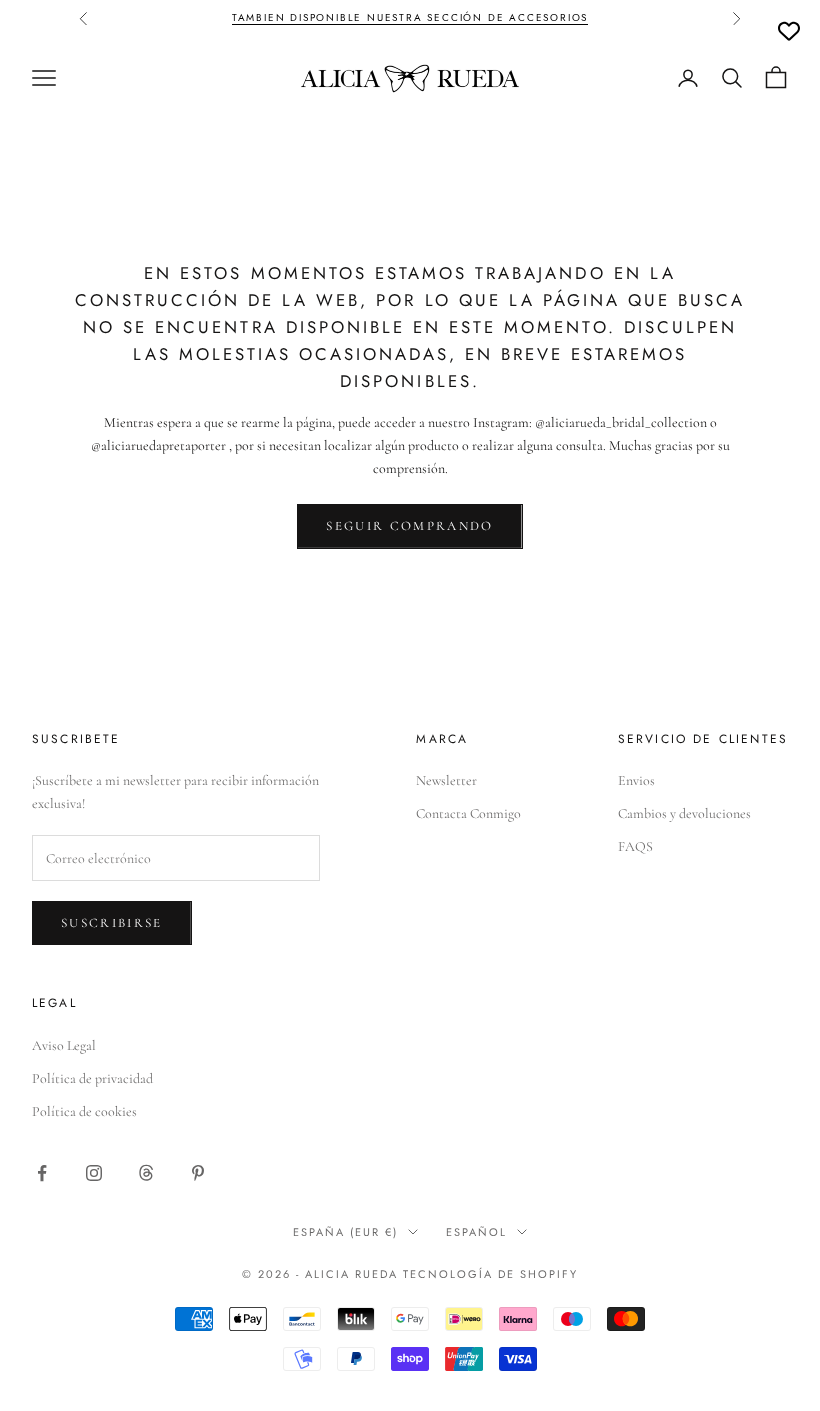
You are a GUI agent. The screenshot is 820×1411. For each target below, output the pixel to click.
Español (476, 1232)
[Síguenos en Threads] (146, 1173)
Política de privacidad (92, 1078)
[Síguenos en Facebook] (42, 1173)
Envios (636, 780)
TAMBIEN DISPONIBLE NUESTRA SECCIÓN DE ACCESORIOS (410, 17)
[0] (789, 31)
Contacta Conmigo (468, 813)
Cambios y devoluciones (684, 813)
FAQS (635, 846)
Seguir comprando (409, 526)
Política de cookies (84, 1111)
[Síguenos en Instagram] (94, 1173)
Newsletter (446, 780)
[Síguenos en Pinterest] (198, 1173)
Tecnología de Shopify (490, 1274)
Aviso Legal (64, 1045)
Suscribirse (112, 923)
